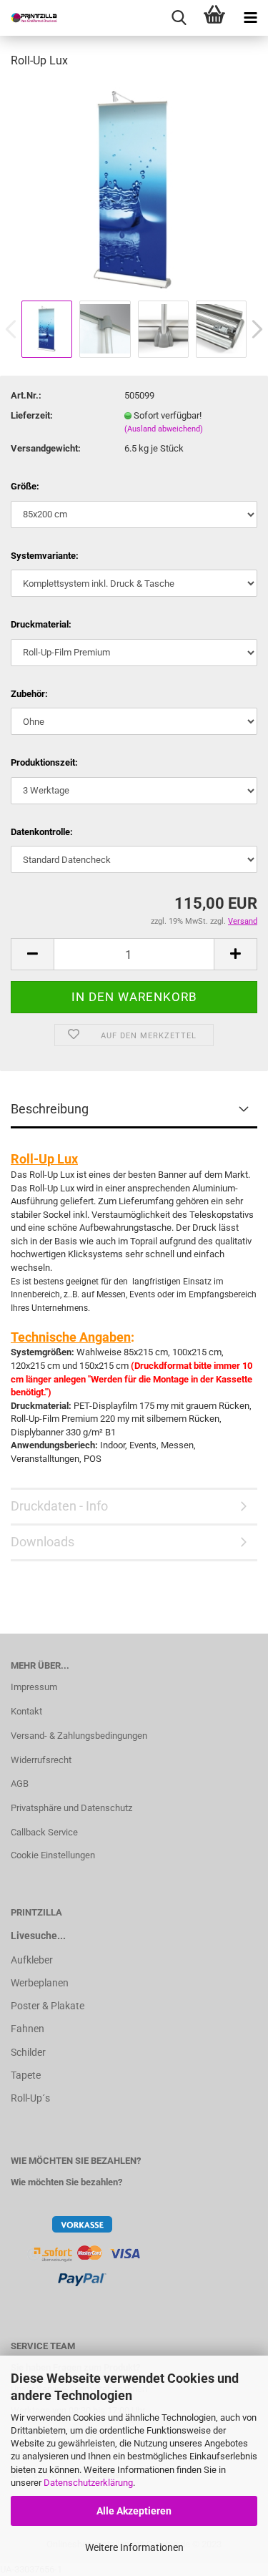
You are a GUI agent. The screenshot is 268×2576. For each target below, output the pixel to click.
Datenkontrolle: (42, 832)
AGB (20, 1784)
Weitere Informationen (134, 2547)
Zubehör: (29, 694)
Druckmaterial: (41, 624)
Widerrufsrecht (41, 1760)
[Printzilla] (29, 18)
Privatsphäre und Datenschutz (71, 1808)
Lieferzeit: (32, 415)
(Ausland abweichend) (164, 429)
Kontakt (26, 1711)
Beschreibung (50, 1109)
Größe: (25, 486)
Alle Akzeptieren (134, 2511)
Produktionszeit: (44, 762)
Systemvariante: (45, 556)
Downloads (43, 1542)
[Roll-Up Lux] (134, 189)
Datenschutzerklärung (88, 2483)
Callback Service (44, 1832)
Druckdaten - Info (59, 1506)
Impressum (34, 1687)
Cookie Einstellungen (53, 1855)
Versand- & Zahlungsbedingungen (79, 1736)
